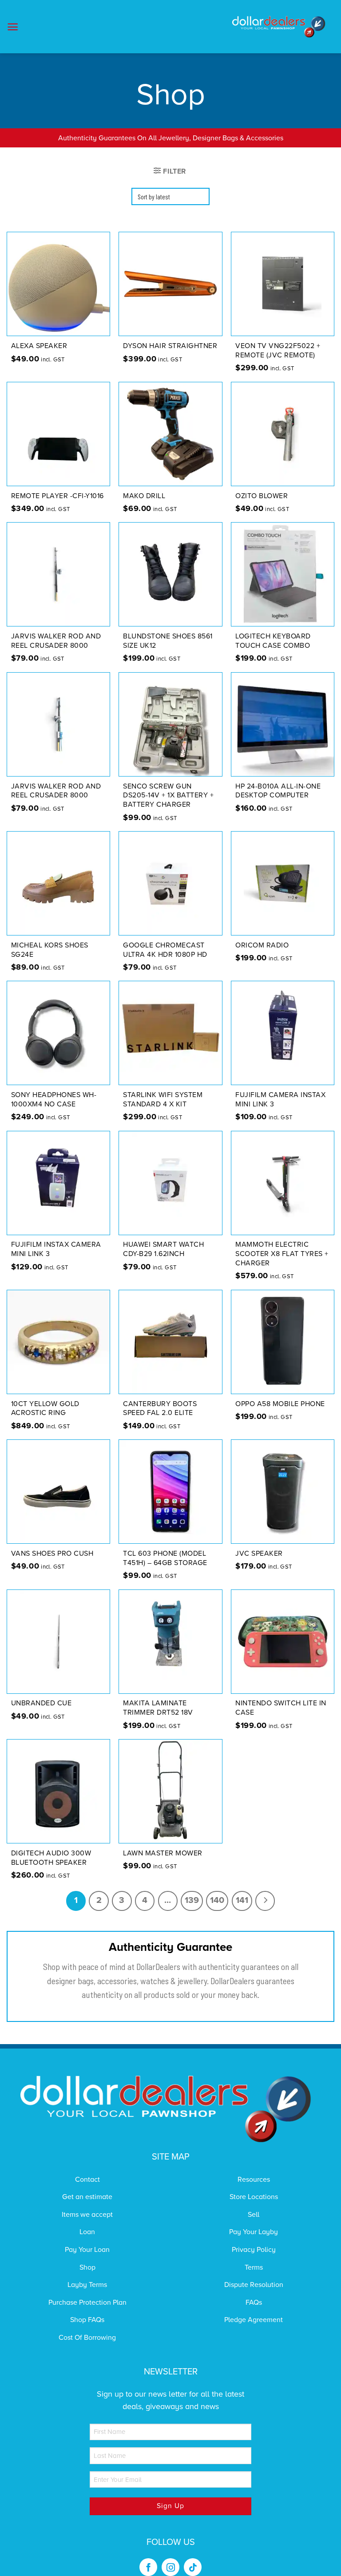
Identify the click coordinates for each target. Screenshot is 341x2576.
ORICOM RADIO (262, 945)
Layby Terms (87, 2285)
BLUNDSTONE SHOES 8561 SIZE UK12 (168, 641)
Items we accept (87, 2215)
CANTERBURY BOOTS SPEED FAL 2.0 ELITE (160, 1409)
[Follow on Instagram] (170, 2567)
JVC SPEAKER (259, 1554)
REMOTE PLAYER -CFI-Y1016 (57, 496)
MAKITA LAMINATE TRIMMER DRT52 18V (158, 1708)
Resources (254, 2180)
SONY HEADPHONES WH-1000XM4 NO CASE (54, 1100)
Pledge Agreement (254, 2320)
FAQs (254, 2303)
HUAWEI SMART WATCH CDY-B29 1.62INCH (163, 1249)
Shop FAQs (87, 2320)
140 (217, 1900)
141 (242, 1900)
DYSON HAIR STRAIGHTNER (170, 346)
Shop (87, 2267)
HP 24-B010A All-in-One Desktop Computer (278, 791)
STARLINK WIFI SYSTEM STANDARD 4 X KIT (163, 1100)
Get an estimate (87, 2197)
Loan (87, 2232)
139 (192, 1900)
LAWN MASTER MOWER (163, 1853)
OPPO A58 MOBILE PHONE (280, 1404)
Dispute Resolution (254, 2285)
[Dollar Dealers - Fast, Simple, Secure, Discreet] (279, 27)
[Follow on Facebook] (148, 2567)
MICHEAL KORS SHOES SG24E (50, 950)
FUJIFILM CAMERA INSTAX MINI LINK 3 (280, 1100)
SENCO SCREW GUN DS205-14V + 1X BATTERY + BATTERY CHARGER (168, 796)
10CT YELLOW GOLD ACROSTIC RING (45, 1409)
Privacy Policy (254, 2250)
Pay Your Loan (87, 2250)
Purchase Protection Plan (87, 2303)
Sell (254, 2215)
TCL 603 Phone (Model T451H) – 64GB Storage (165, 1558)
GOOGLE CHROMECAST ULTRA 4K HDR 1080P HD (165, 950)
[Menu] (13, 27)
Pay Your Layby (254, 2232)
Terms (254, 2267)
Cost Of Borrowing (87, 2338)
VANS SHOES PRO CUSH (52, 1554)
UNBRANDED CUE (42, 1703)
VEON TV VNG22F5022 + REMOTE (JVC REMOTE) (278, 351)
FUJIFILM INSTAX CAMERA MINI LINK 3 (56, 1249)
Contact (87, 2180)
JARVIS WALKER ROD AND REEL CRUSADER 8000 (56, 641)
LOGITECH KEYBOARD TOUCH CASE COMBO (273, 641)
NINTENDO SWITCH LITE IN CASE (281, 1708)
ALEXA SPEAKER (39, 346)
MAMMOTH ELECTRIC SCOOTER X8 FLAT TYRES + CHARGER (282, 1254)
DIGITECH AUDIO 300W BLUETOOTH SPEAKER (51, 1858)
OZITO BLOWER (262, 496)
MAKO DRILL (144, 496)
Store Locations (254, 2197)
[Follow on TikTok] (193, 2567)
